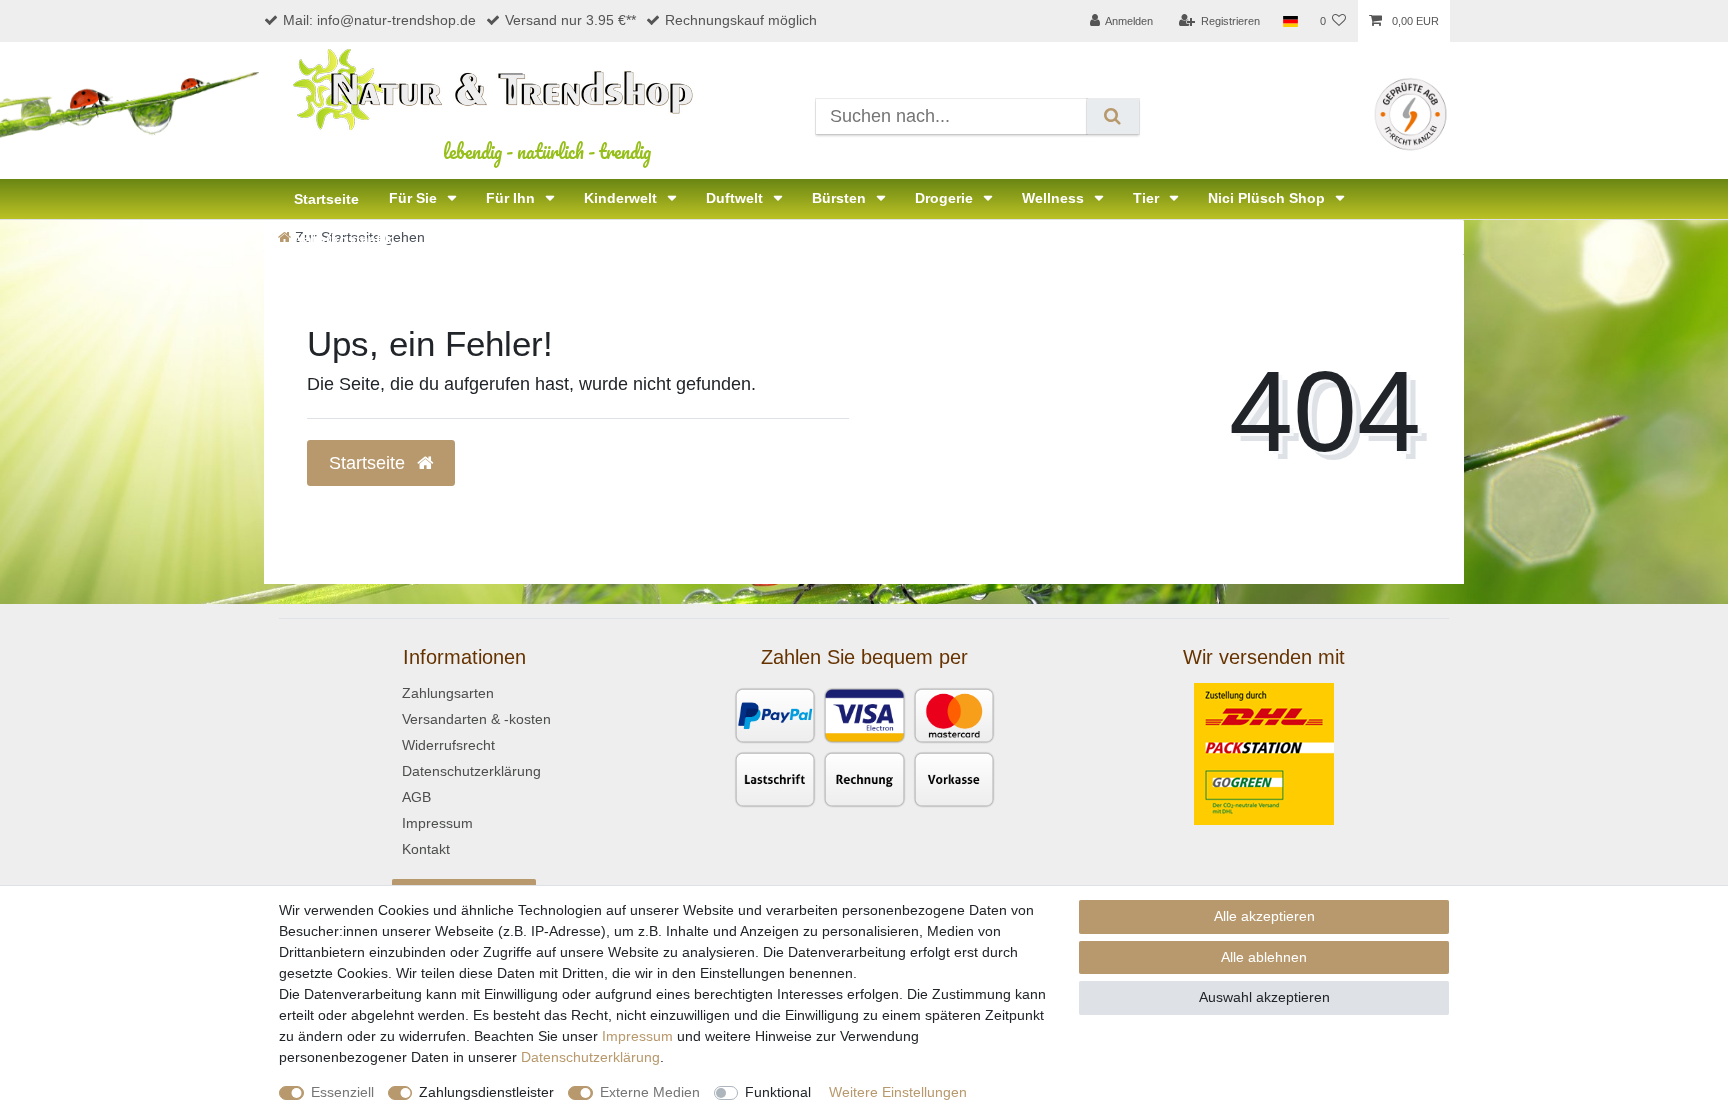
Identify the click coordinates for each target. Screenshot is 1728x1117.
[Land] (1289, 21)
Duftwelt (736, 198)
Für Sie (415, 198)
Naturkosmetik (343, 239)
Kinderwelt (622, 198)
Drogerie (946, 198)
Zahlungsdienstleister (486, 1092)
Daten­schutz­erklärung (590, 1057)
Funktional (778, 1092)
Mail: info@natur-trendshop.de (379, 20)
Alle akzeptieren (1264, 916)
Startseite (326, 199)
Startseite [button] (369, 463)
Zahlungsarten (448, 693)
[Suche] (1112, 116)
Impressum (437, 823)
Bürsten (841, 198)
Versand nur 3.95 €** (570, 20)
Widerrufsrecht (448, 745)
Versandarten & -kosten (476, 719)
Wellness (1055, 198)
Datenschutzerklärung (471, 771)
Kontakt (426, 849)
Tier (1148, 198)
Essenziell (342, 1092)
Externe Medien (650, 1092)
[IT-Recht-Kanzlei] (1410, 113)
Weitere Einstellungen (898, 1092)
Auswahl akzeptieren (1264, 997)
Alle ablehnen (1264, 957)
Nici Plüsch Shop (1268, 198)
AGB (416, 797)
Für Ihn (512, 198)
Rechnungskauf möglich (741, 20)
